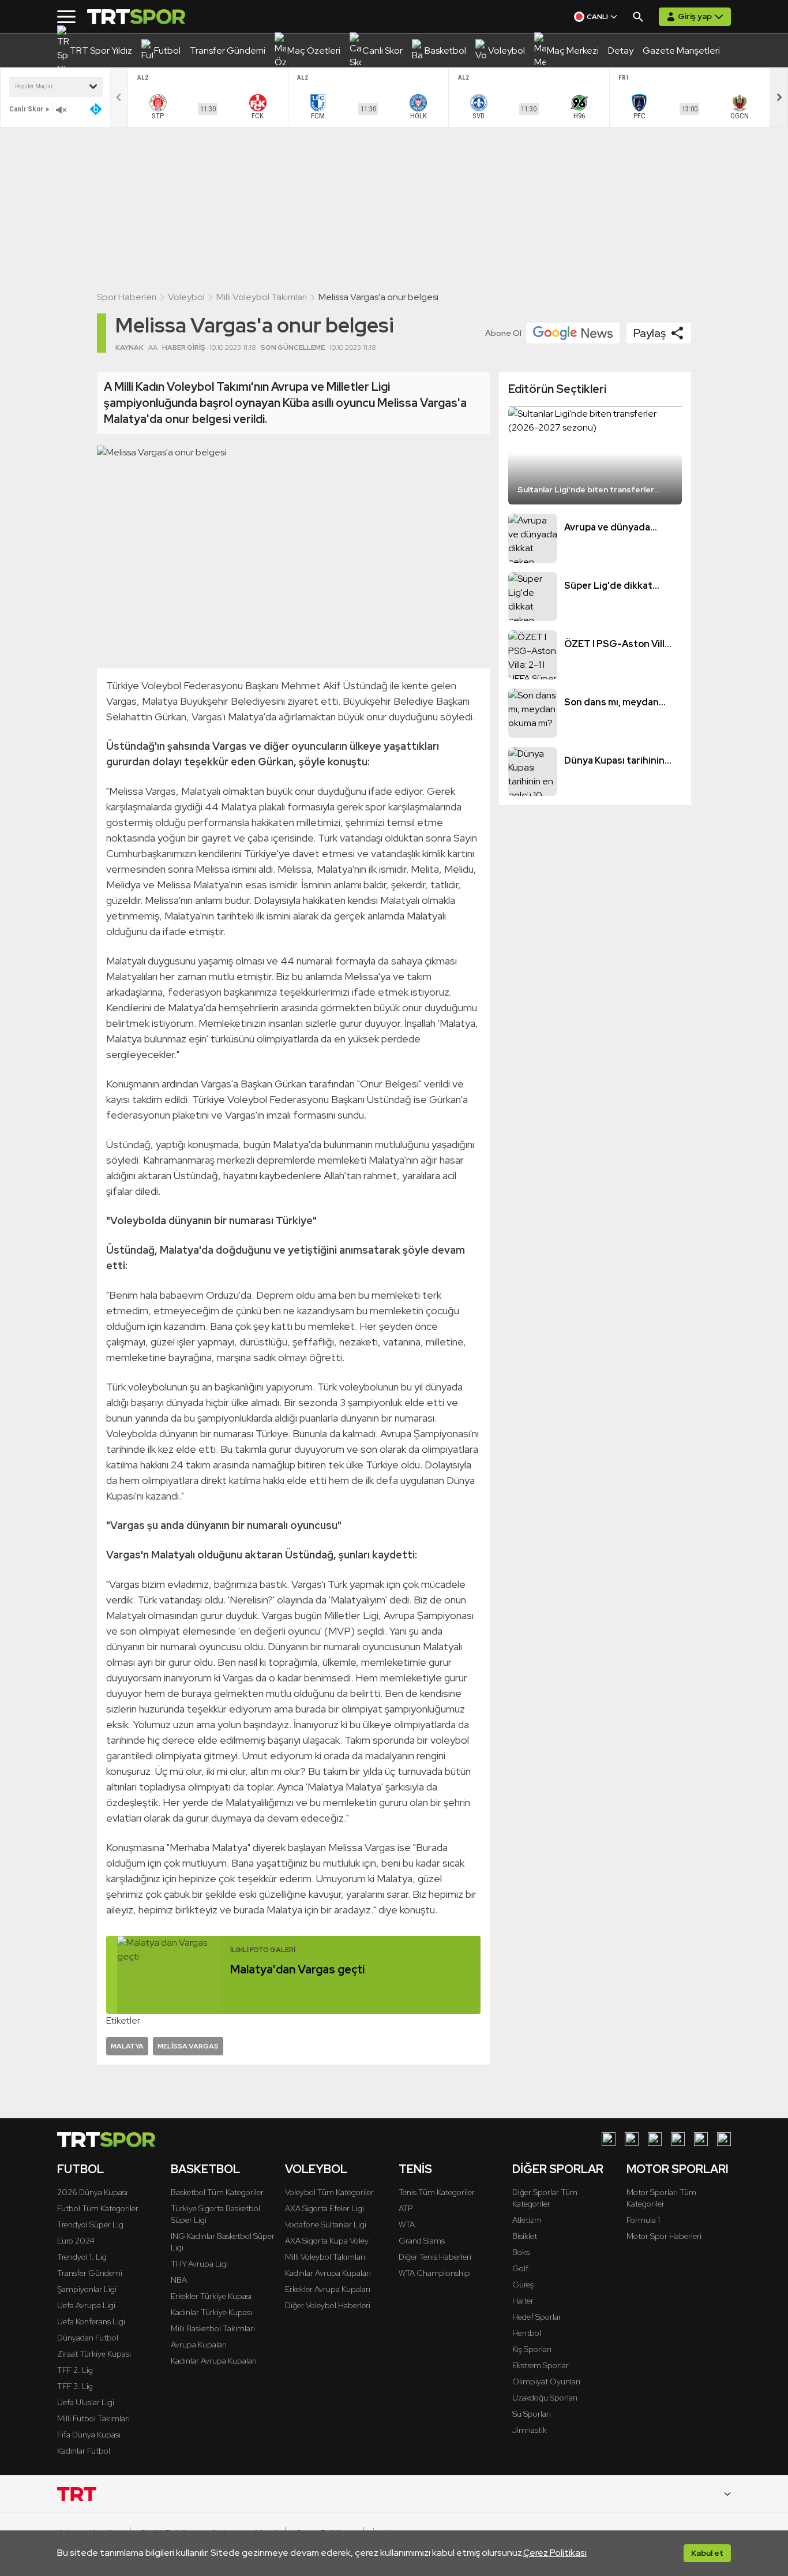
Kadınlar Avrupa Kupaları (214, 2361)
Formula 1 (643, 2220)
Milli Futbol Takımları (93, 2418)
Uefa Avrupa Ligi (86, 2305)
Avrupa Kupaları (199, 2345)
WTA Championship (434, 2273)
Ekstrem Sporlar (541, 2365)
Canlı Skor (26, 109)
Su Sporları (532, 2414)
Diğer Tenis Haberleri (435, 2257)
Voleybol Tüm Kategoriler (329, 2192)
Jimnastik (530, 2430)
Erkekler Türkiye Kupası (211, 2296)
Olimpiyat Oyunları (546, 2381)
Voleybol (186, 297)
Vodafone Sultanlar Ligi (326, 2224)
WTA (407, 2224)
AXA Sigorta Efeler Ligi (324, 2208)
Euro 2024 (76, 2241)
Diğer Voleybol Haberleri (328, 2305)
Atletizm (527, 2220)
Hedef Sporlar (537, 2317)
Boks (521, 2252)
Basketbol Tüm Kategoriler (217, 2192)
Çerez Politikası (555, 2553)
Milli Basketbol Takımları (213, 2328)
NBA (179, 2280)
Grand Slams (422, 2241)
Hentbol (527, 2333)
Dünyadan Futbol (88, 2338)
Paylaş (650, 333)
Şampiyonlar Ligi (87, 2289)
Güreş (523, 2285)
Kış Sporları (532, 2349)
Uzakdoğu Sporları (545, 2398)
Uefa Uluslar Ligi (86, 2402)
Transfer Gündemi (90, 2273)
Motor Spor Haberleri (664, 2236)
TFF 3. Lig (75, 2386)
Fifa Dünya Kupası (89, 2435)
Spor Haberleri (127, 297)
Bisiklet (525, 2236)
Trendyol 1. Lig (82, 2257)
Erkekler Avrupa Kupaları (328, 2289)
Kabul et (707, 2553)
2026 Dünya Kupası (92, 2192)
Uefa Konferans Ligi (91, 2321)
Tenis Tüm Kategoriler (437, 2192)
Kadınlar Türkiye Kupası (211, 2312)
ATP (406, 2208)
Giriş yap (695, 16)
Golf (520, 2268)
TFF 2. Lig (75, 2370)
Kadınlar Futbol (84, 2451)
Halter (523, 2301)
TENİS (415, 2169)
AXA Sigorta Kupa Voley (327, 2241)
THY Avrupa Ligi (199, 2264)
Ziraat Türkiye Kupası (94, 2354)
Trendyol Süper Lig (90, 2224)
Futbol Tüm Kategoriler (98, 2208)
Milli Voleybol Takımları (262, 297)
